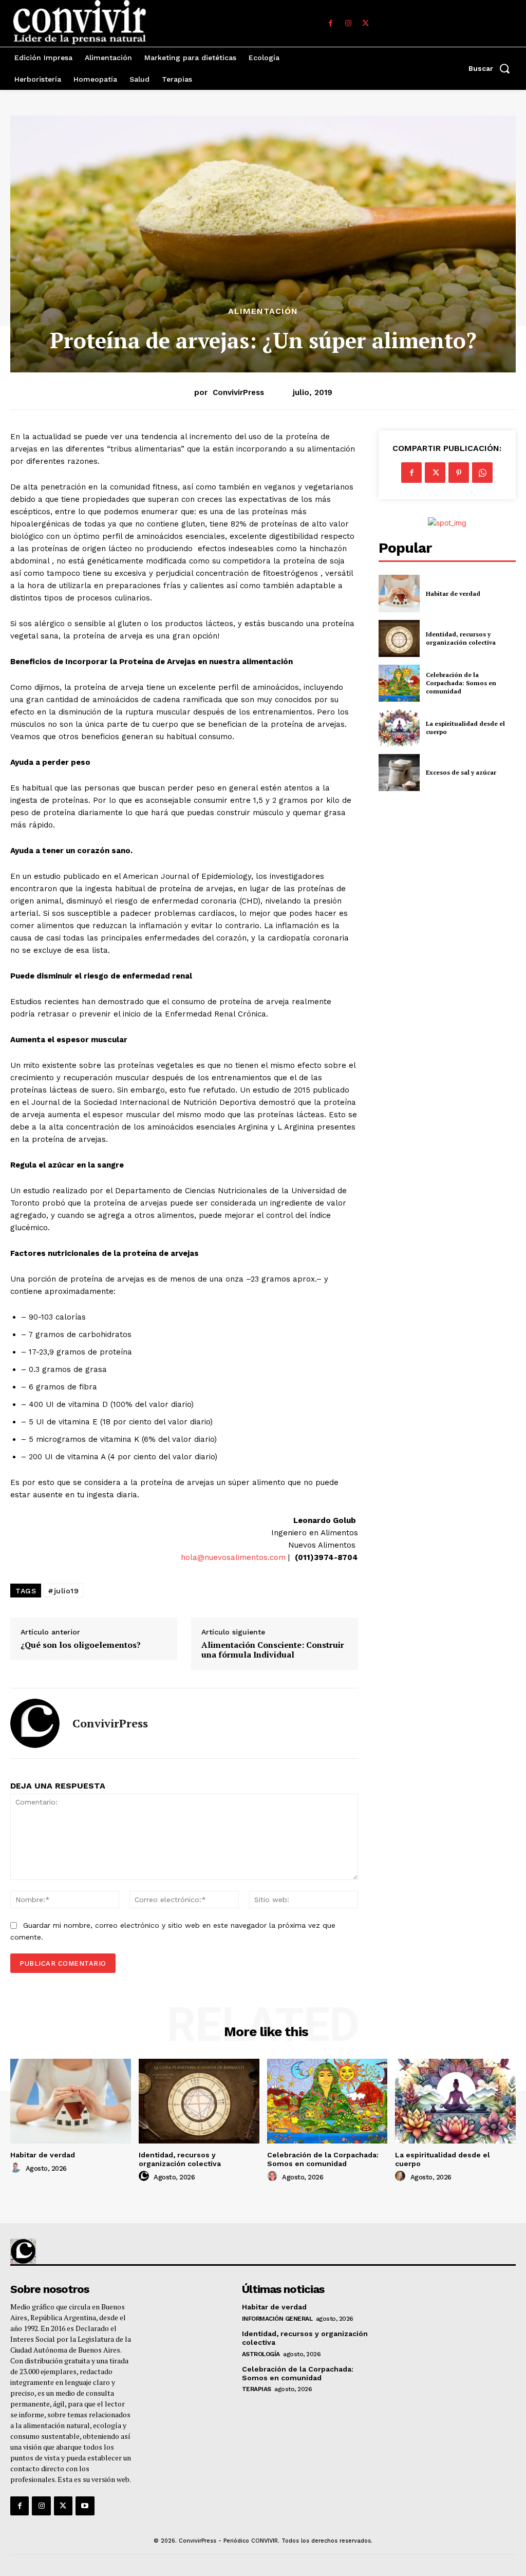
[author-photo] (17, 2168)
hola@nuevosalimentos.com (233, 1557)
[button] (492, 68)
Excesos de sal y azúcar (461, 772)
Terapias (257, 2389)
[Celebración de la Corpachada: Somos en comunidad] (399, 683)
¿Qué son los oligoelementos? (81, 1645)
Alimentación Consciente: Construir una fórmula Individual (273, 1650)
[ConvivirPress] (35, 1723)
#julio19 (63, 1591)
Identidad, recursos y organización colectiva (461, 638)
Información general (277, 2319)
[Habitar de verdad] (399, 593)
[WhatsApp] (482, 473)
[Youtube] (85, 2506)
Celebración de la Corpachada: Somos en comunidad (461, 683)
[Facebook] (331, 24)
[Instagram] (348, 24)
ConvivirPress (238, 392)
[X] (366, 24)
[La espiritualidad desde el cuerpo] (399, 728)
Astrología (261, 2354)
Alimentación (263, 311)
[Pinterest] (459, 473)
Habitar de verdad (453, 594)
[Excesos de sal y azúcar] (399, 773)
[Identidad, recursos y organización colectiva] (399, 638)
